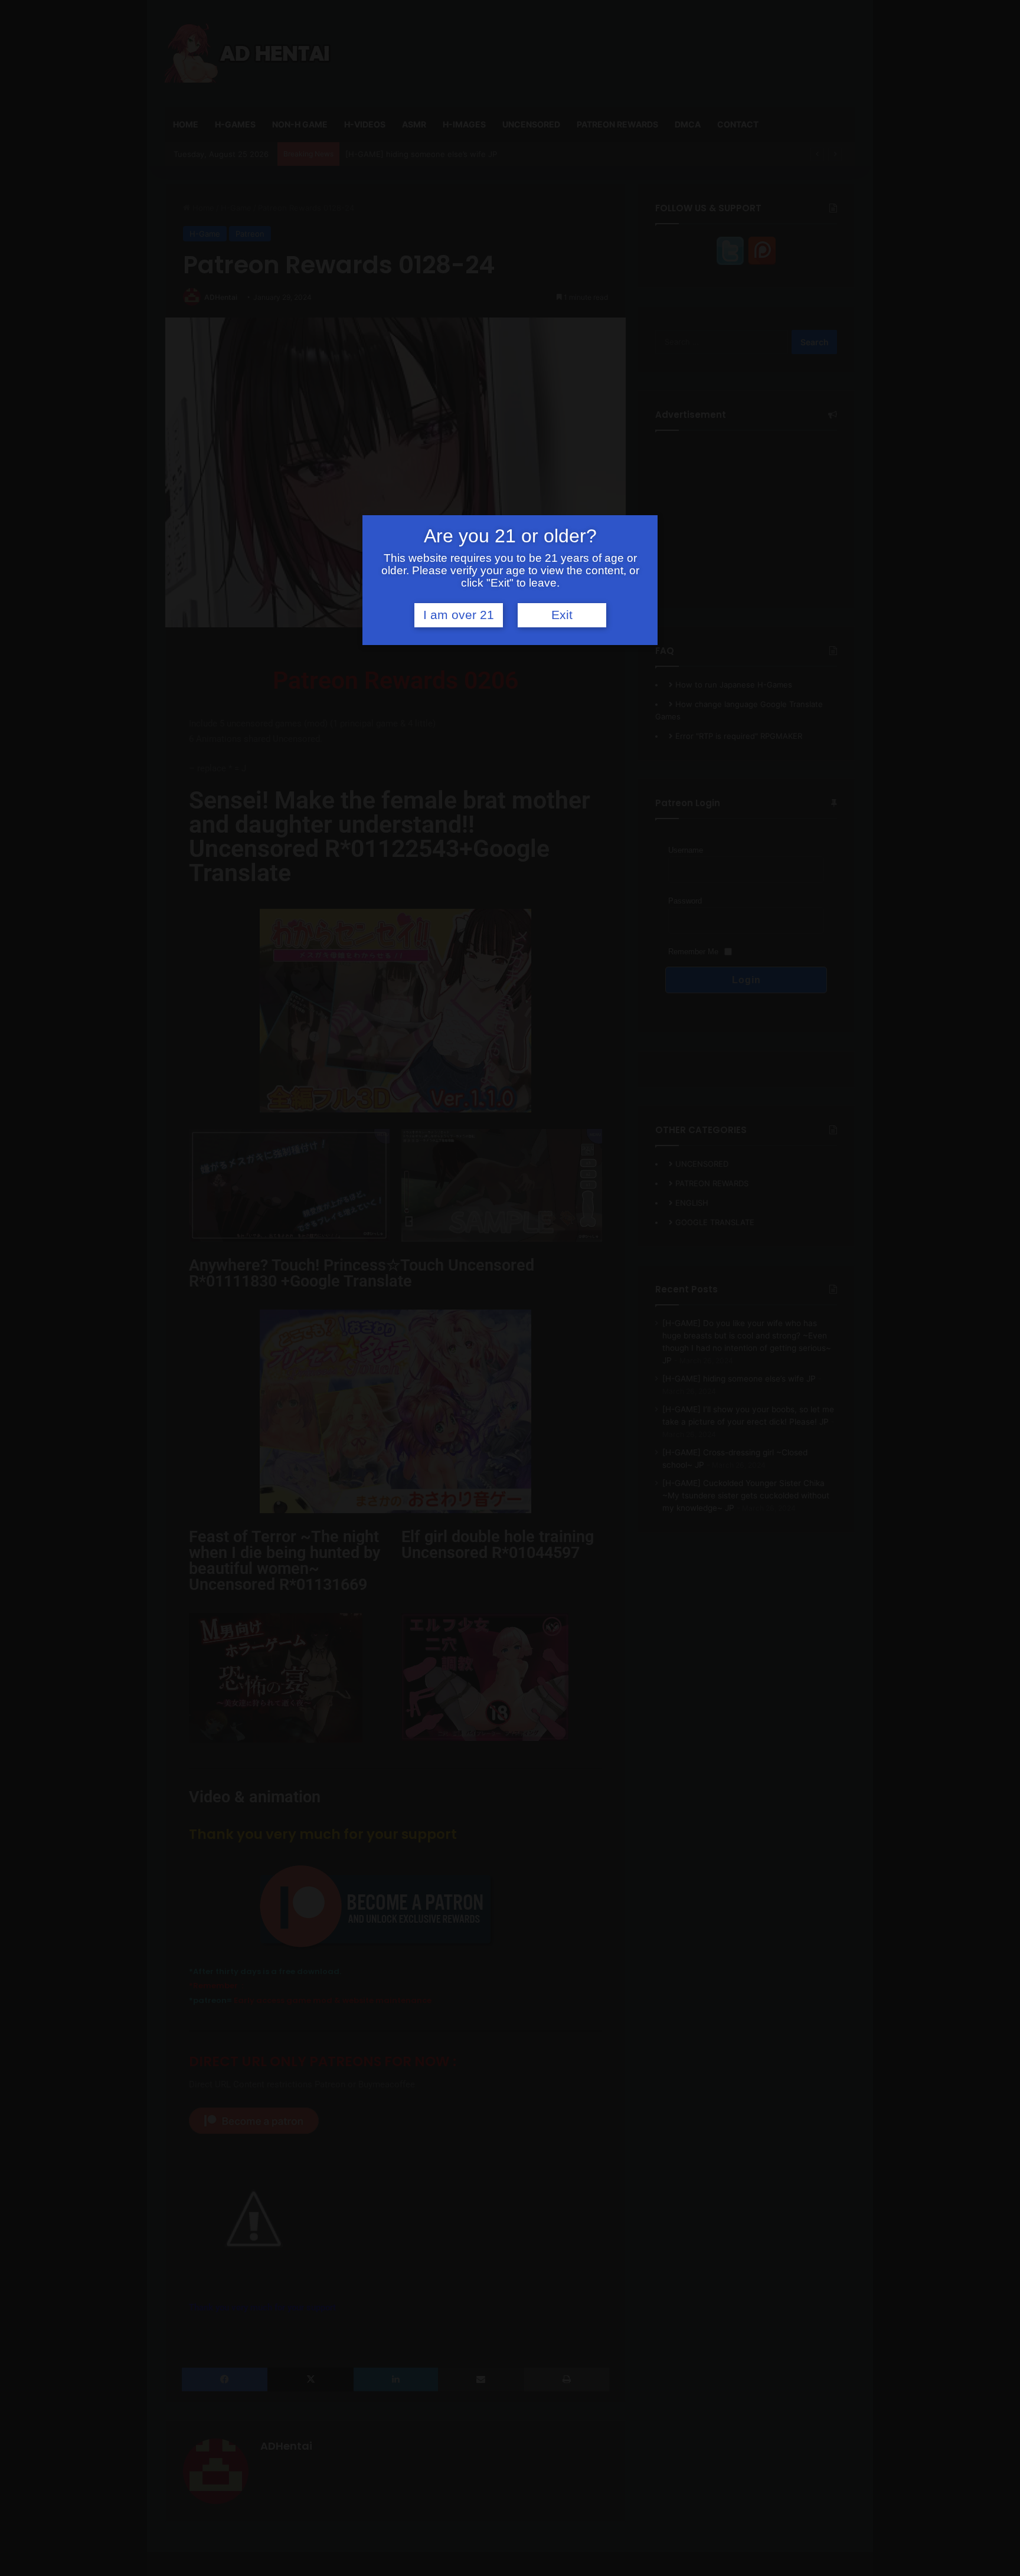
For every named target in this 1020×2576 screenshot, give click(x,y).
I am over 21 (459, 615)
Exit (562, 615)
